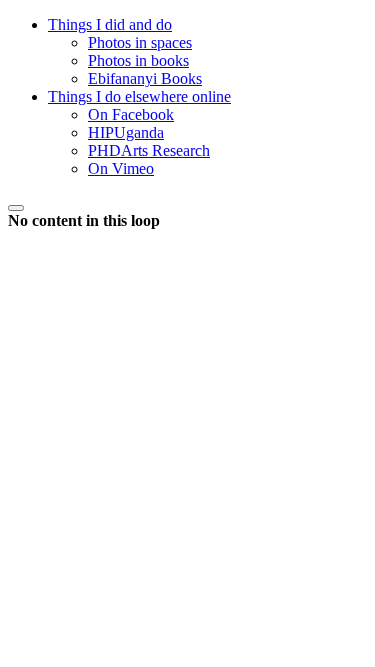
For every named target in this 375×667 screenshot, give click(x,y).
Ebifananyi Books (145, 78)
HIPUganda (126, 132)
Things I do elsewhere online (139, 96)
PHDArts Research (149, 150)
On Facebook (131, 114)
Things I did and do (110, 24)
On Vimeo (121, 168)
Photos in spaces (140, 42)
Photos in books (138, 60)
